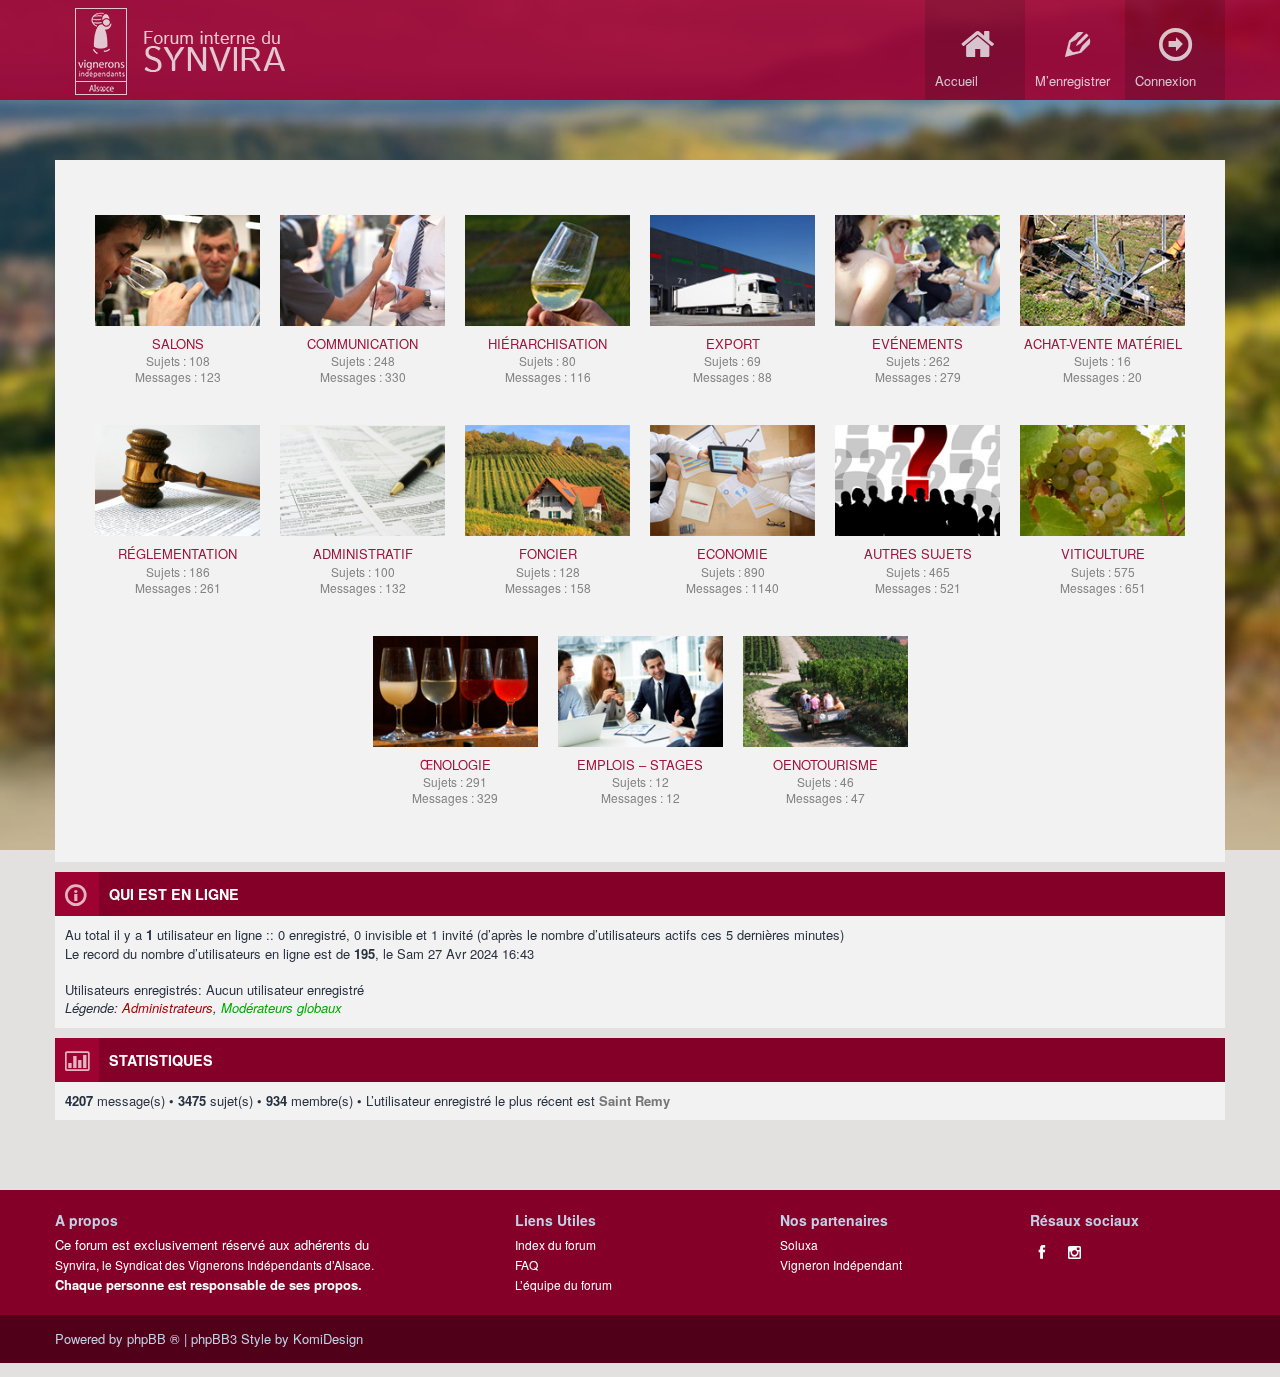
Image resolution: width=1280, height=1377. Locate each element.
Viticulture (1103, 569)
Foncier (548, 569)
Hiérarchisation (547, 359)
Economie (732, 569)
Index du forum (555, 1244)
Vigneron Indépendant (841, 1264)
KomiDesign (328, 1338)
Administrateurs (167, 1007)
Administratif (363, 569)
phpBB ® (153, 1338)
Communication (362, 359)
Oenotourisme (825, 780)
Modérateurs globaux (281, 1007)
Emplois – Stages (640, 780)
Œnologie (455, 780)
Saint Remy (634, 1100)
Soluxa (799, 1244)
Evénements (917, 359)
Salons (178, 359)
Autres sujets (918, 569)
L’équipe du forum (563, 1284)
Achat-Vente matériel (1103, 359)
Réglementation (177, 569)
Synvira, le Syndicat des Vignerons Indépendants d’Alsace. (214, 1264)
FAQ (526, 1264)
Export (732, 359)
